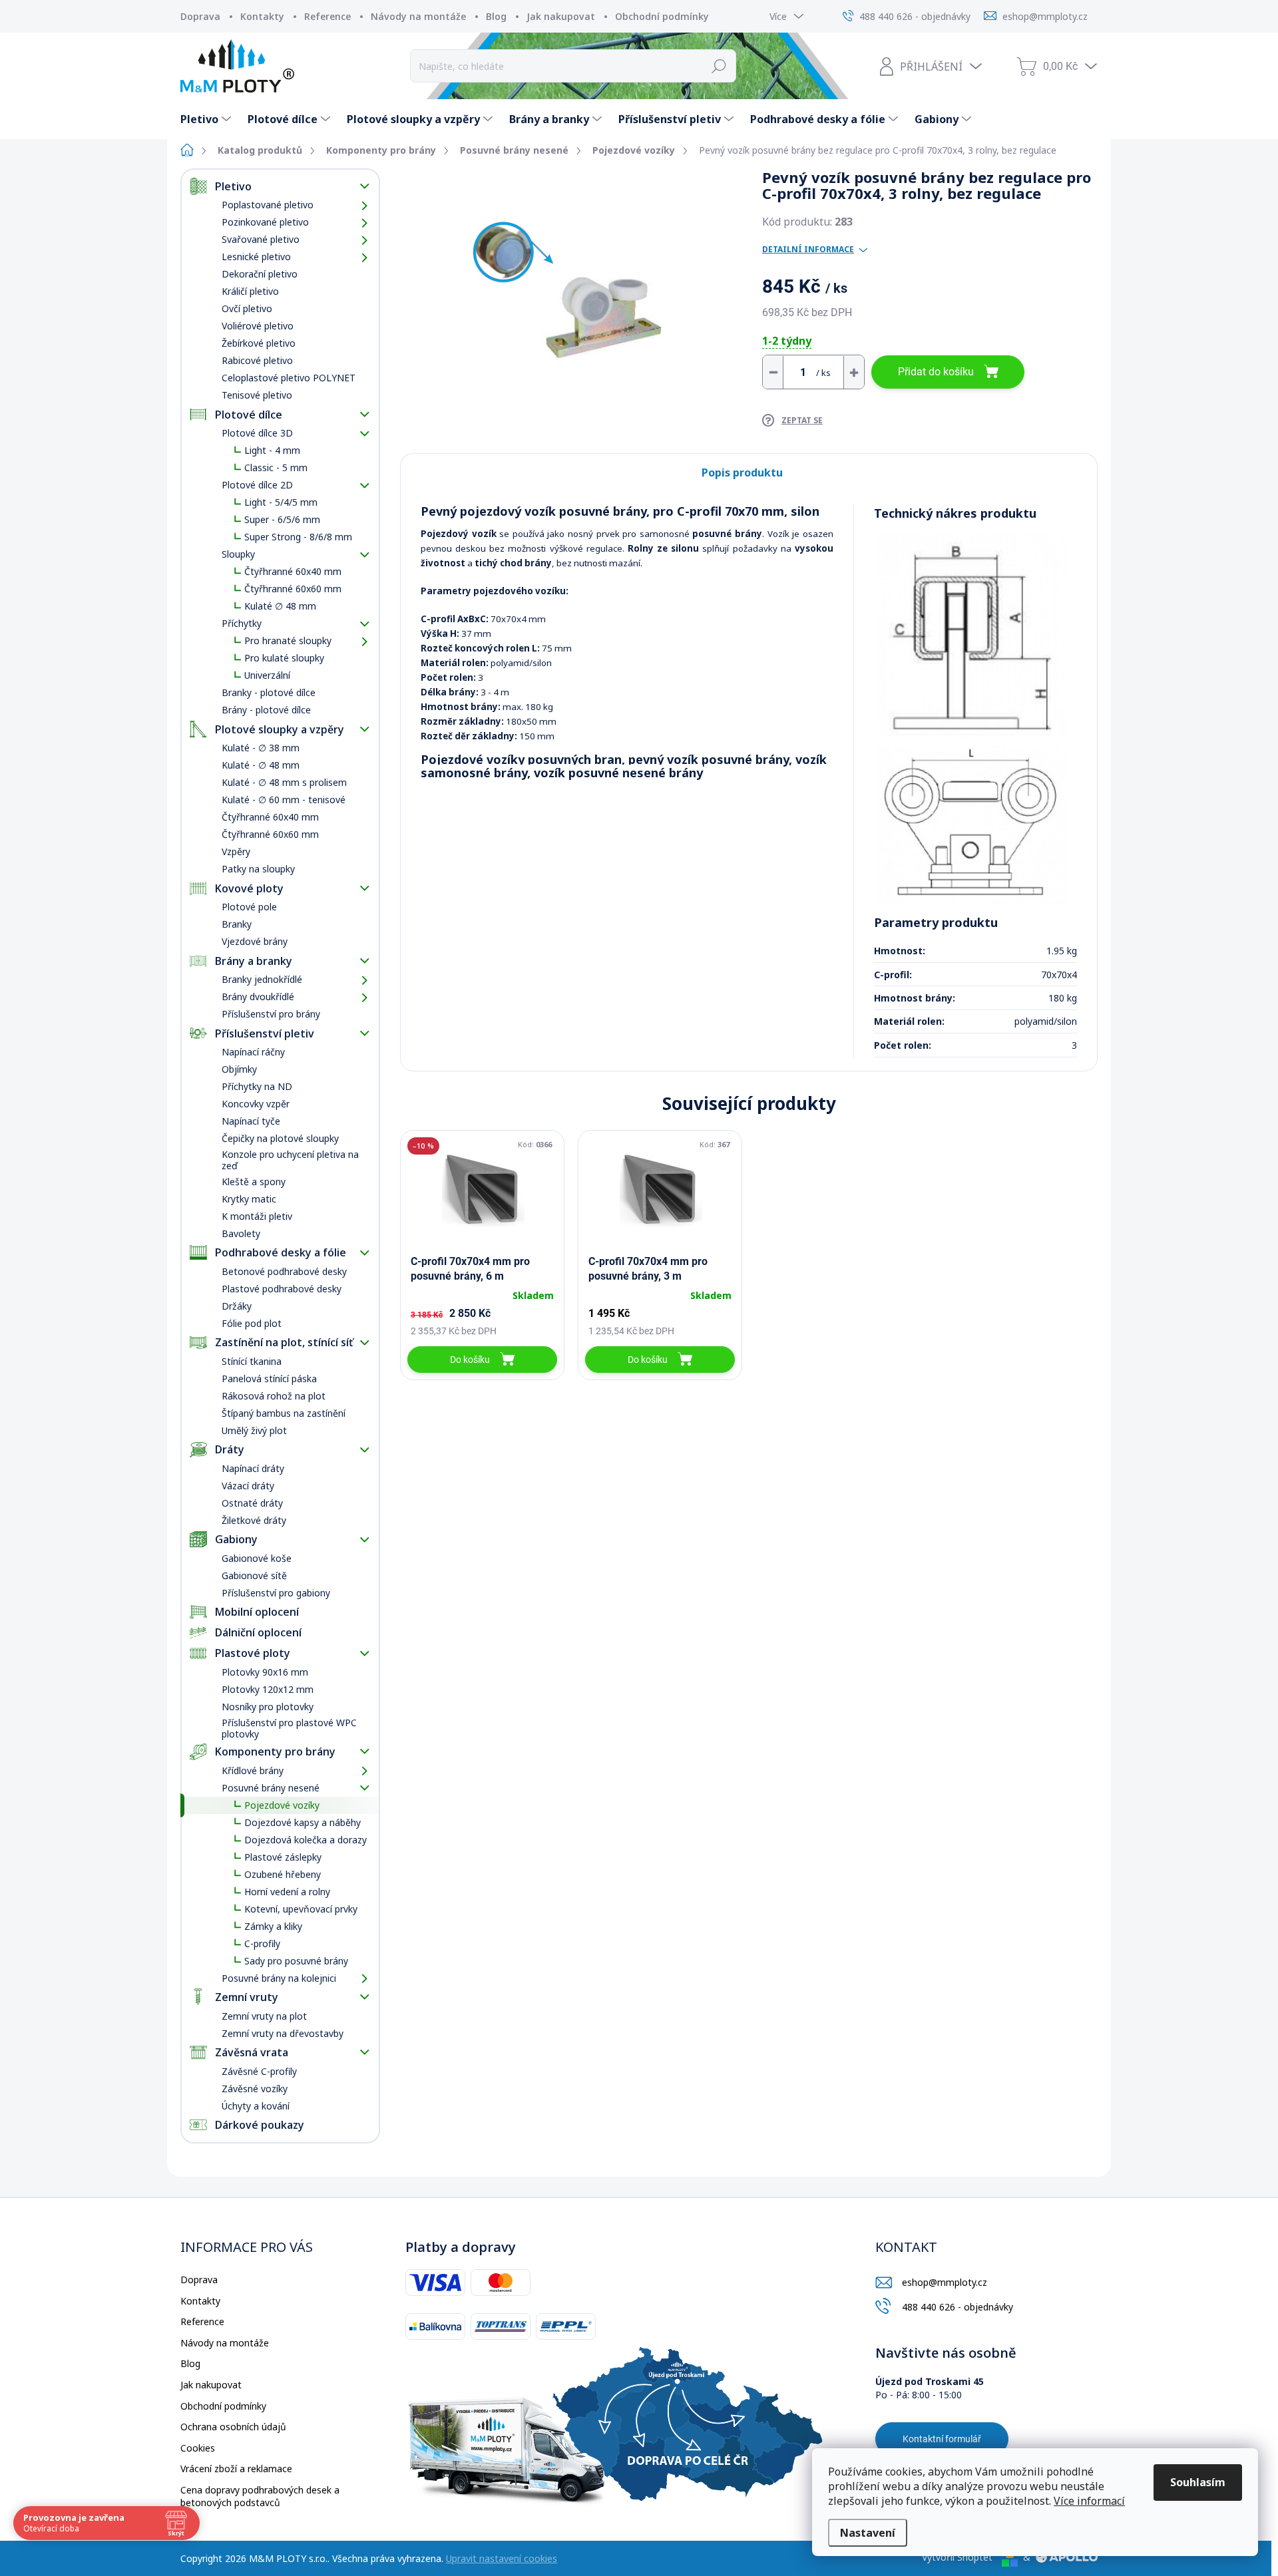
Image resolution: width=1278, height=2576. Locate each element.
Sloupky (238, 554)
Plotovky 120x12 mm (268, 1689)
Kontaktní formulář (942, 2439)
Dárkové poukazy (260, 2125)
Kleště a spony (254, 1182)
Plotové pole (249, 907)
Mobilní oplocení (257, 1612)
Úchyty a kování (256, 2106)
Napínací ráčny (253, 1052)
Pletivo (233, 186)
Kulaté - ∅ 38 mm (261, 748)
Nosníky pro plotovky (268, 1707)
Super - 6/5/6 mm (282, 519)
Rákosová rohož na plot (274, 1396)
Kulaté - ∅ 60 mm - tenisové (284, 800)
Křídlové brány (253, 1770)
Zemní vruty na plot (264, 2016)
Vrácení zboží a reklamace (236, 2469)
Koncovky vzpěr (256, 1104)
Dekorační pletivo (260, 274)
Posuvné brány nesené (271, 1788)
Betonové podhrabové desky (284, 1271)
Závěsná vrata (252, 2052)
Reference (327, 16)
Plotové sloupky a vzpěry (280, 729)
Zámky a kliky (273, 1926)
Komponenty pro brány (275, 1751)
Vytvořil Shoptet (957, 2557)
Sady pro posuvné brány (296, 1961)
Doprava (200, 16)
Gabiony (236, 1539)
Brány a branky (254, 961)
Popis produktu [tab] (742, 472)
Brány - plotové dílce (266, 710)
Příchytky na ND (257, 1086)
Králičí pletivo (250, 291)
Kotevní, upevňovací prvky (301, 1909)
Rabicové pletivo (257, 360)
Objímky (239, 1069)
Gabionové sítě (254, 1575)
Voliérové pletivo (258, 326)
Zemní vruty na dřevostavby (283, 2033)
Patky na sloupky (258, 869)
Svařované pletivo (261, 239)
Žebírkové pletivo (259, 343)
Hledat (719, 66)
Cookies (198, 2448)
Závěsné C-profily (259, 2071)
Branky (237, 924)
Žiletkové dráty (254, 1520)
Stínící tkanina (252, 1361)
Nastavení (868, 2533)
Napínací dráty (253, 1468)
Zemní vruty (247, 1997)
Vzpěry (236, 851)
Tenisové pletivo (257, 395)
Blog (496, 16)
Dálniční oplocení (258, 1632)
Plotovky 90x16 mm (265, 1672)
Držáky (237, 1306)
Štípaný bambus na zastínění (284, 1413)
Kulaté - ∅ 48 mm (261, 765)
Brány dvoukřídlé (258, 997)
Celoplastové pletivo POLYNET (289, 378)
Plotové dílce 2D (257, 485)
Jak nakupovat (561, 16)
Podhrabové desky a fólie (281, 1252)
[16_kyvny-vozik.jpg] (972, 825)
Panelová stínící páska (269, 1379)
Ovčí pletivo (247, 308)
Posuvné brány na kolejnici (279, 1978)
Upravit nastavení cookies (502, 2558)
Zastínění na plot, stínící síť (284, 1342)
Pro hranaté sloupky (288, 641)
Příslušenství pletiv (265, 1033)
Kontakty (262, 16)
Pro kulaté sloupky (284, 658)
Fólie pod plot (252, 1323)
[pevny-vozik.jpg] (972, 636)
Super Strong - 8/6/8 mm (298, 537)
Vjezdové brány (255, 941)
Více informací (1089, 2501)
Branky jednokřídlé (262, 979)
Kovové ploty (249, 888)
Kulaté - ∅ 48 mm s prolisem (284, 782)
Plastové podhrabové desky (282, 1289)
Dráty (230, 1449)
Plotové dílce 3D (257, 433)
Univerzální (267, 675)
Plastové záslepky (283, 1857)
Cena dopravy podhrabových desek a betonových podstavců (260, 2496)
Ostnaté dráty (252, 1503)
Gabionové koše (257, 1558)
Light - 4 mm (272, 450)
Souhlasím (1198, 2482)
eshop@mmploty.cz (945, 2282)
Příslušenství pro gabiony (276, 1593)
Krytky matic (249, 1199)
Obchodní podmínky (662, 16)
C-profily (262, 1943)
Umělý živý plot (254, 1430)
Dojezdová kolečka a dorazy (306, 1840)
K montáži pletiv (257, 1216)
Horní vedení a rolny (287, 1892)
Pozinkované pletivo (265, 222)
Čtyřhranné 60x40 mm (293, 571)
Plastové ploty (253, 1653)
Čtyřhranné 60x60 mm (293, 589)
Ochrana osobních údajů (233, 2427)
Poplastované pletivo (268, 205)
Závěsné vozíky (255, 2089)
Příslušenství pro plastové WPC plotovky (289, 1728)
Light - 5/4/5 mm (281, 502)
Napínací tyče (251, 1121)
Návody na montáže (418, 16)
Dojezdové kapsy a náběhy (303, 1822)
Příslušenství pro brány (271, 1014)
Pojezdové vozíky (282, 1805)
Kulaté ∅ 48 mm (280, 606)
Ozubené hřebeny (283, 1874)
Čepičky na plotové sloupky (280, 1138)
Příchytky (242, 623)
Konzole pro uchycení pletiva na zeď (290, 1160)
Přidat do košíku (936, 372)
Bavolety (241, 1233)
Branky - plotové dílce (269, 692)
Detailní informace (808, 250)
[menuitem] (207, 119)
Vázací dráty (248, 1486)
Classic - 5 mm (276, 467)
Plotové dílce (249, 415)
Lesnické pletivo (256, 257)
